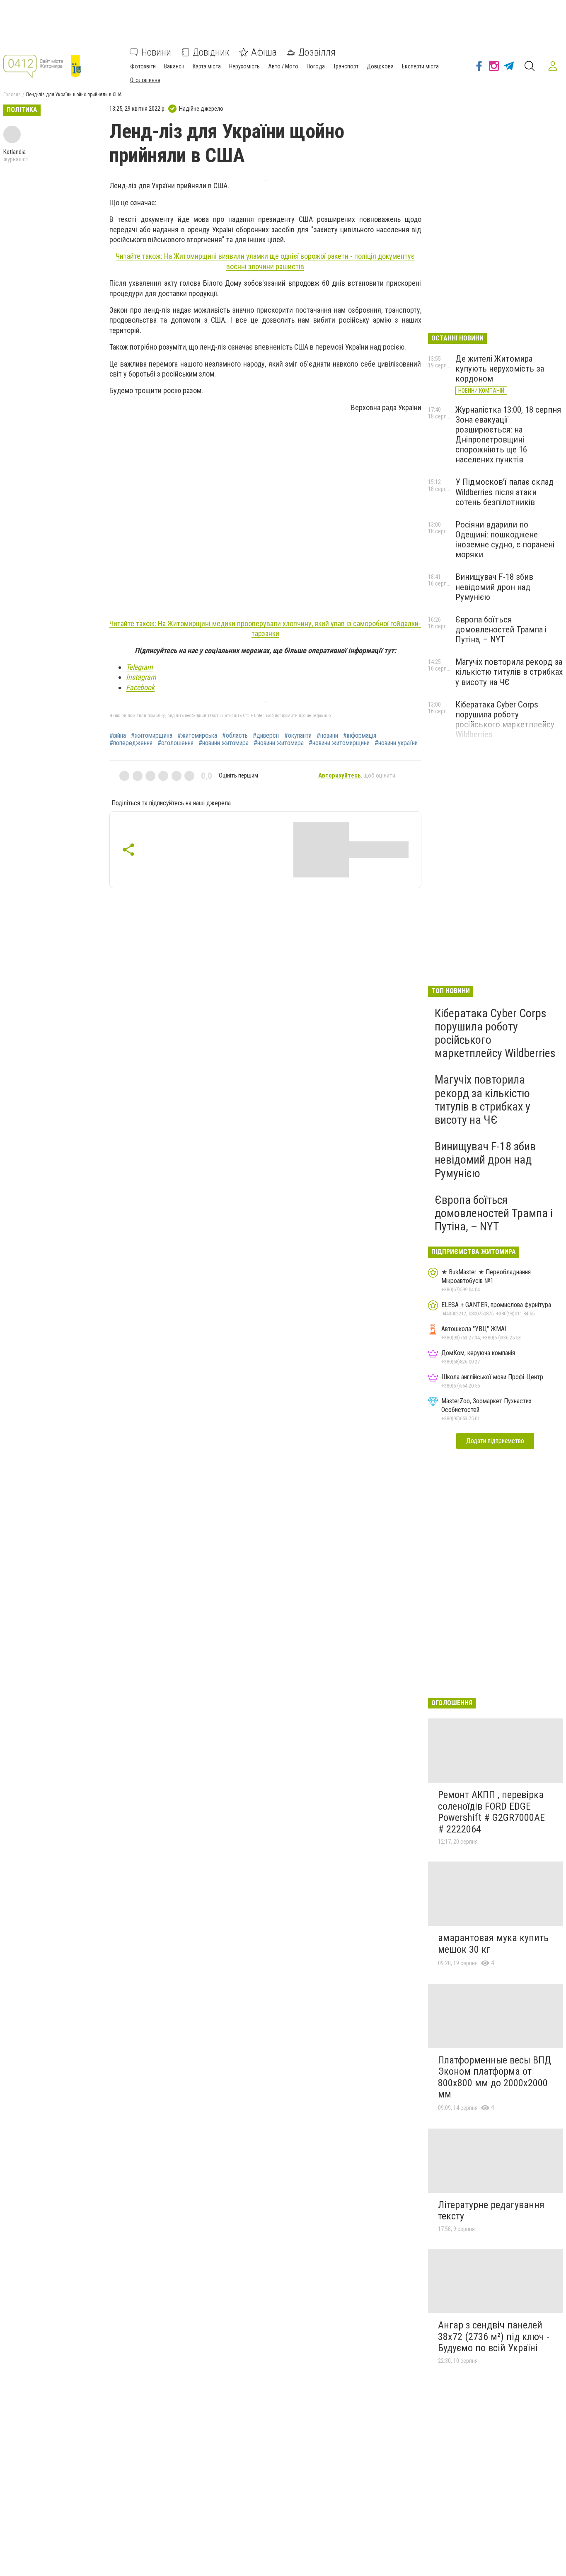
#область (235, 736)
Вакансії (174, 66)
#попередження (131, 743)
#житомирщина (152, 736)
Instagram (141, 677)
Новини (156, 52)
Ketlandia (15, 152)
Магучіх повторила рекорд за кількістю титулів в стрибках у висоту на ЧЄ (509, 672)
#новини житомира (224, 743)
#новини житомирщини (339, 743)
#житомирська (197, 736)
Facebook (140, 687)
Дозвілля (317, 52)
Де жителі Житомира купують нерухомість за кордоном (500, 369)
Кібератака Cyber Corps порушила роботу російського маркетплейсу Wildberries (505, 719)
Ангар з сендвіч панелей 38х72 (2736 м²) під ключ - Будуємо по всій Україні (494, 2337)
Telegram (139, 667)
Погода (316, 66)
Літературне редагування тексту (491, 2211)
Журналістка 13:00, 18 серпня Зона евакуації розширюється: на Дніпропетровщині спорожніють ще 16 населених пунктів (508, 435)
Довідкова (380, 66)
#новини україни (396, 743)
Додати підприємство (495, 1441)
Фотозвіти (143, 66)
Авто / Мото (283, 66)
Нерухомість (244, 66)
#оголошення (175, 743)
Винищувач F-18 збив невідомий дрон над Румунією (494, 587)
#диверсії (266, 736)
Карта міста (207, 66)
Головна (12, 95)
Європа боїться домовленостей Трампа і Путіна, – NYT (501, 629)
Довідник (211, 52)
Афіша (264, 52)
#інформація (360, 736)
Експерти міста (420, 66)
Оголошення (145, 80)
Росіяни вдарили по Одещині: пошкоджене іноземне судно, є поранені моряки (505, 540)
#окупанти (298, 736)
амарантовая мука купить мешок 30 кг (493, 1944)
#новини (327, 736)
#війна (118, 736)
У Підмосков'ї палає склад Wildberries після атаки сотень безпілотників (504, 492)
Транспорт (346, 66)
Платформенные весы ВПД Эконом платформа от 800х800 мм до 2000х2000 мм (495, 2077)
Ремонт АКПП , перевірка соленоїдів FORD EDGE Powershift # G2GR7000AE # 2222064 (491, 1812)
